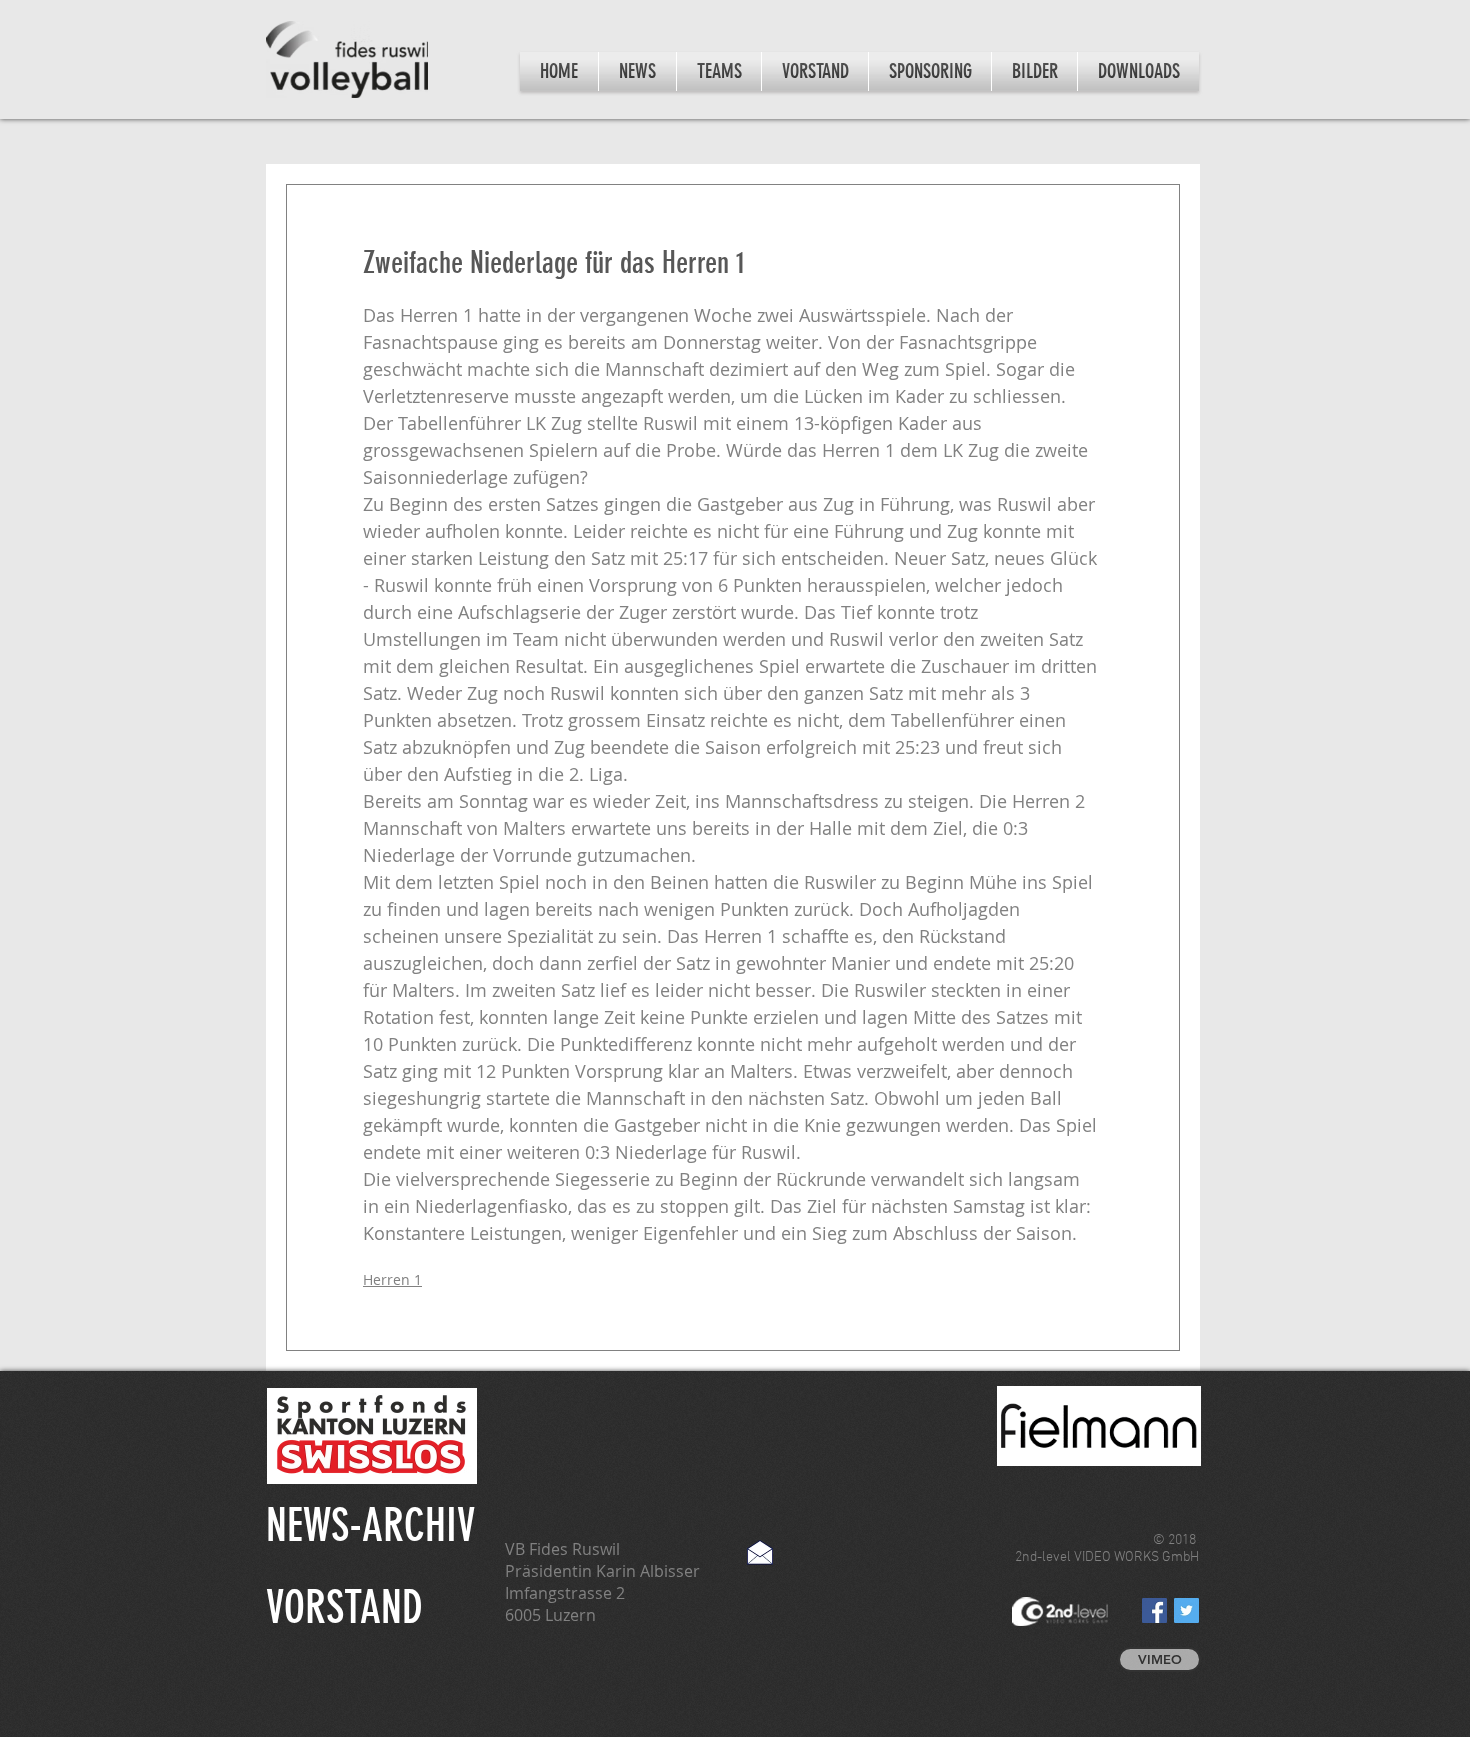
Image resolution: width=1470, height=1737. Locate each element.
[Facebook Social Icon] (1154, 1610)
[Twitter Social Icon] (1186, 1610)
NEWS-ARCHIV (370, 1525)
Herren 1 (392, 1279)
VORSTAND (344, 1607)
